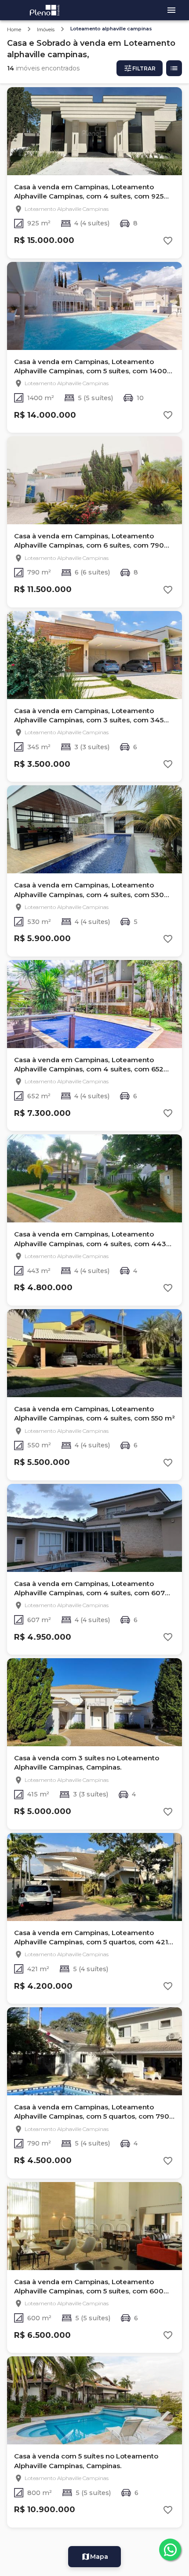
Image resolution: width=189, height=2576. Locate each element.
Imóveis (46, 29)
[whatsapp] (170, 2550)
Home (14, 29)
